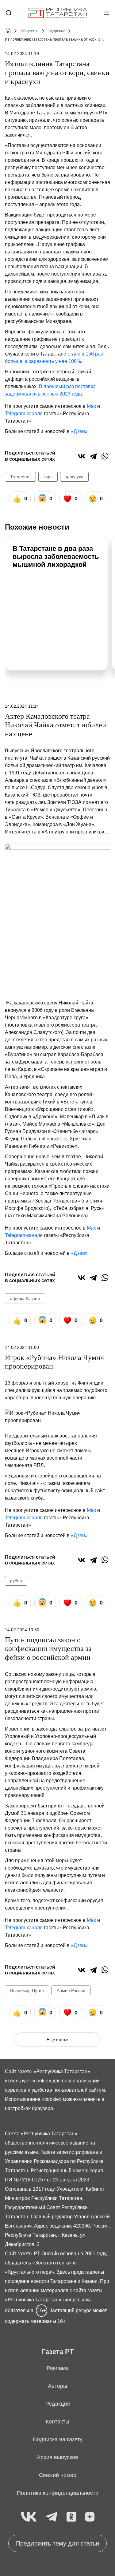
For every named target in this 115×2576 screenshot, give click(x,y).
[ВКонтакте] (82, 456)
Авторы (57, 2386)
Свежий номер (58, 2475)
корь (48, 477)
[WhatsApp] (105, 456)
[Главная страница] (58, 13)
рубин (16, 1581)
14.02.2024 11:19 (22, 54)
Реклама (58, 2368)
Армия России (71, 1990)
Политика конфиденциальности (58, 2493)
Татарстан (20, 477)
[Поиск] (9, 13)
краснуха (74, 477)
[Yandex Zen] (90, 2517)
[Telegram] (93, 456)
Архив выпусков (57, 2457)
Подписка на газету (58, 2439)
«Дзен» (79, 431)
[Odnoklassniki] (71, 2517)
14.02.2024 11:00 (22, 1347)
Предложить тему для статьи (57, 2543)
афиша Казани (25, 1298)
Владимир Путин (27, 1990)
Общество (30, 31)
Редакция (58, 2404)
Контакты (57, 2422)
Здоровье (57, 31)
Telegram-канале (24, 413)
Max (91, 406)
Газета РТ (58, 2352)
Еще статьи (57, 2040)
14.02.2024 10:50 (22, 1630)
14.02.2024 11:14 (22, 706)
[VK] (29, 2517)
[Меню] (106, 13)
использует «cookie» (28, 2081)
